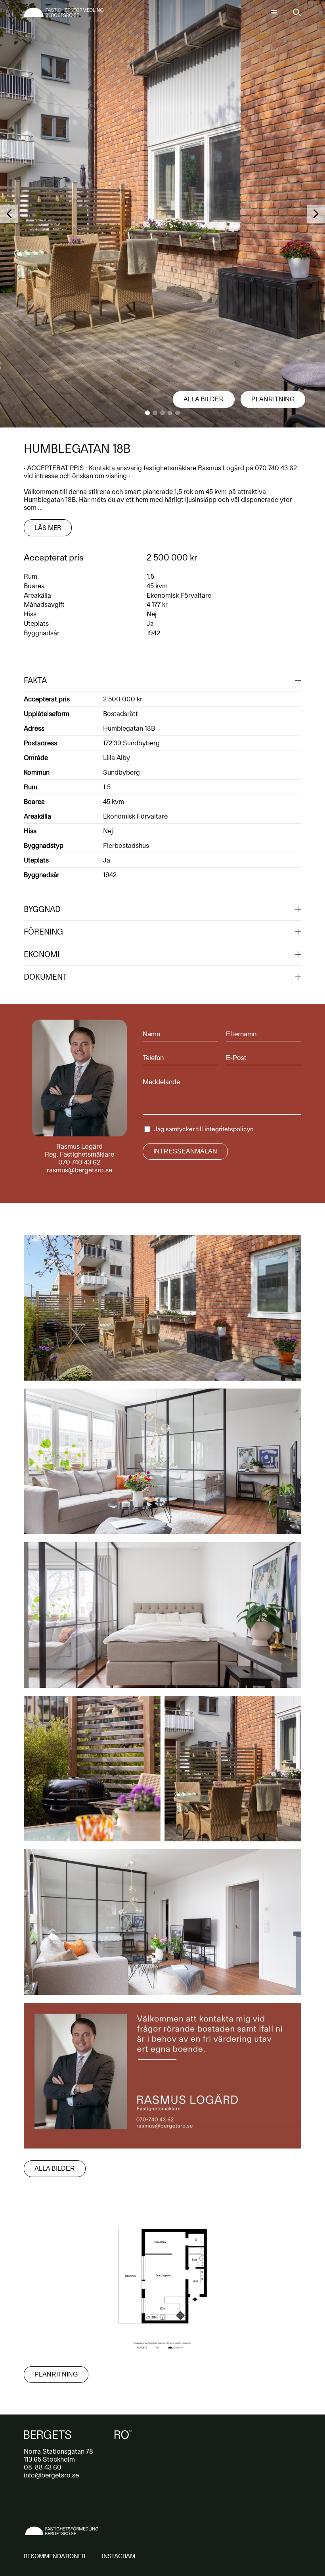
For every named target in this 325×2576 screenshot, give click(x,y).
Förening (43, 932)
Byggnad (42, 909)
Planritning (273, 399)
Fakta (35, 680)
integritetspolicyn (229, 1129)
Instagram (119, 2556)
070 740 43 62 (79, 1162)
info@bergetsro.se (51, 2475)
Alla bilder (204, 399)
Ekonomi (42, 954)
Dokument (45, 977)
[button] (147, 413)
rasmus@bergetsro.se (79, 1170)
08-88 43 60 (43, 2467)
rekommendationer (54, 2556)
